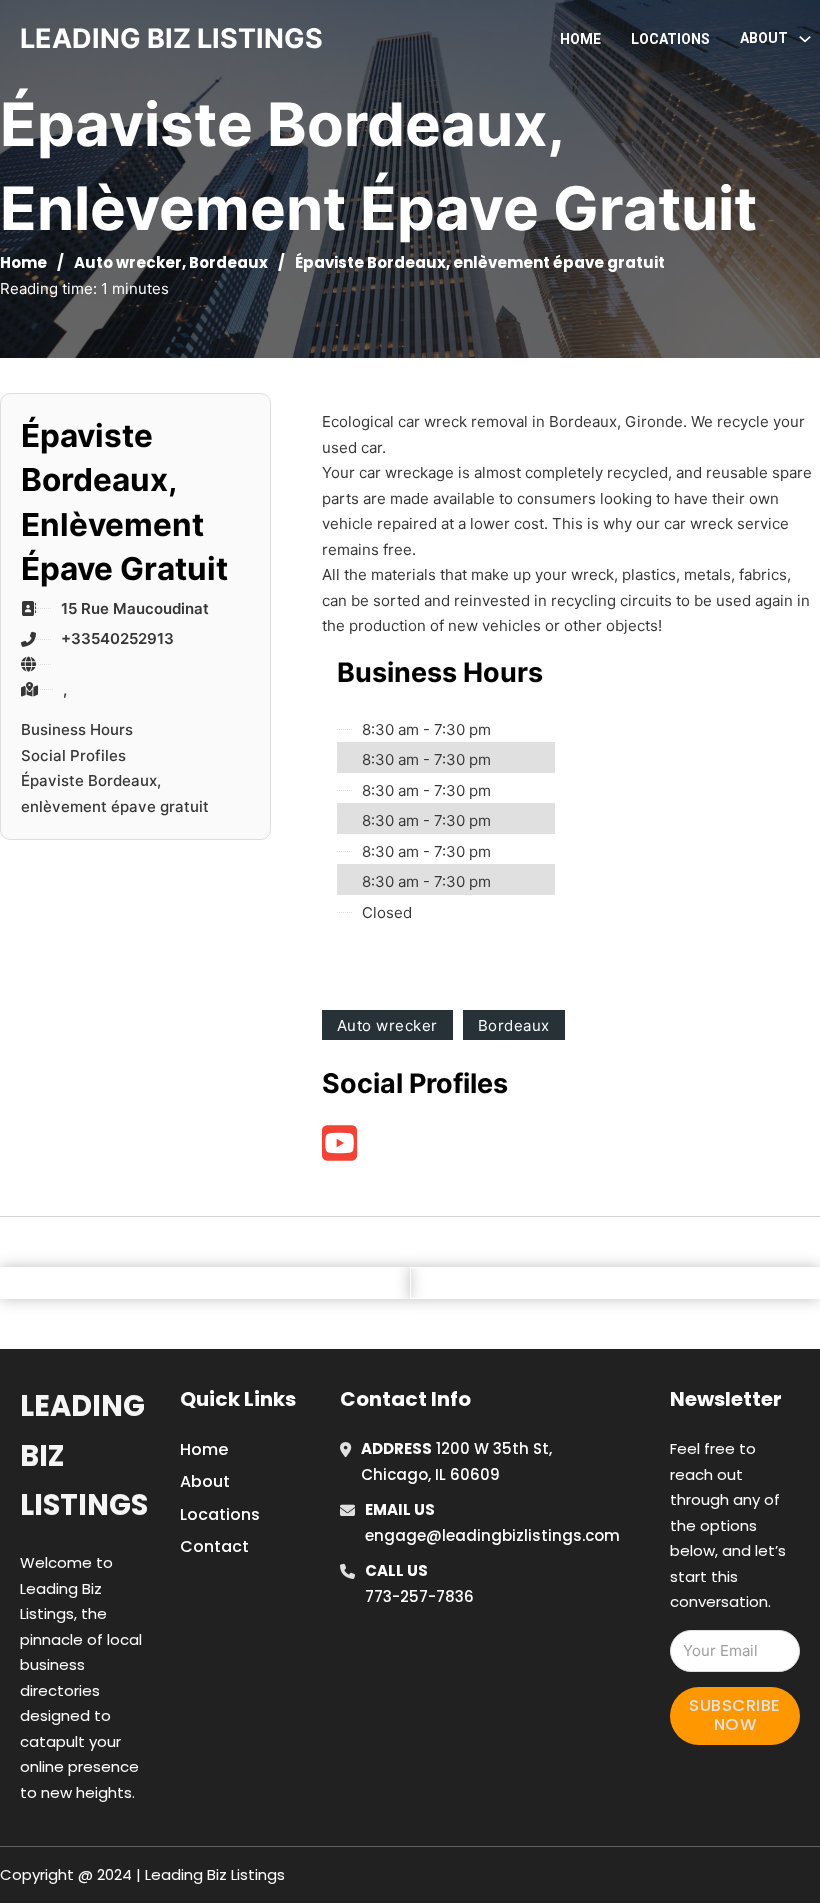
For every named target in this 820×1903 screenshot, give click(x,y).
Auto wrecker (128, 262)
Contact (214, 1546)
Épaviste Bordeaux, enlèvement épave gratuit (115, 793)
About (205, 1481)
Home (580, 39)
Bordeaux (228, 262)
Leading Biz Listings (84, 1455)
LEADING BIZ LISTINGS (171, 38)
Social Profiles (73, 755)
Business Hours (77, 729)
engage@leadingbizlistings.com (492, 1535)
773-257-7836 (419, 1596)
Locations (670, 39)
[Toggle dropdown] (805, 39)
